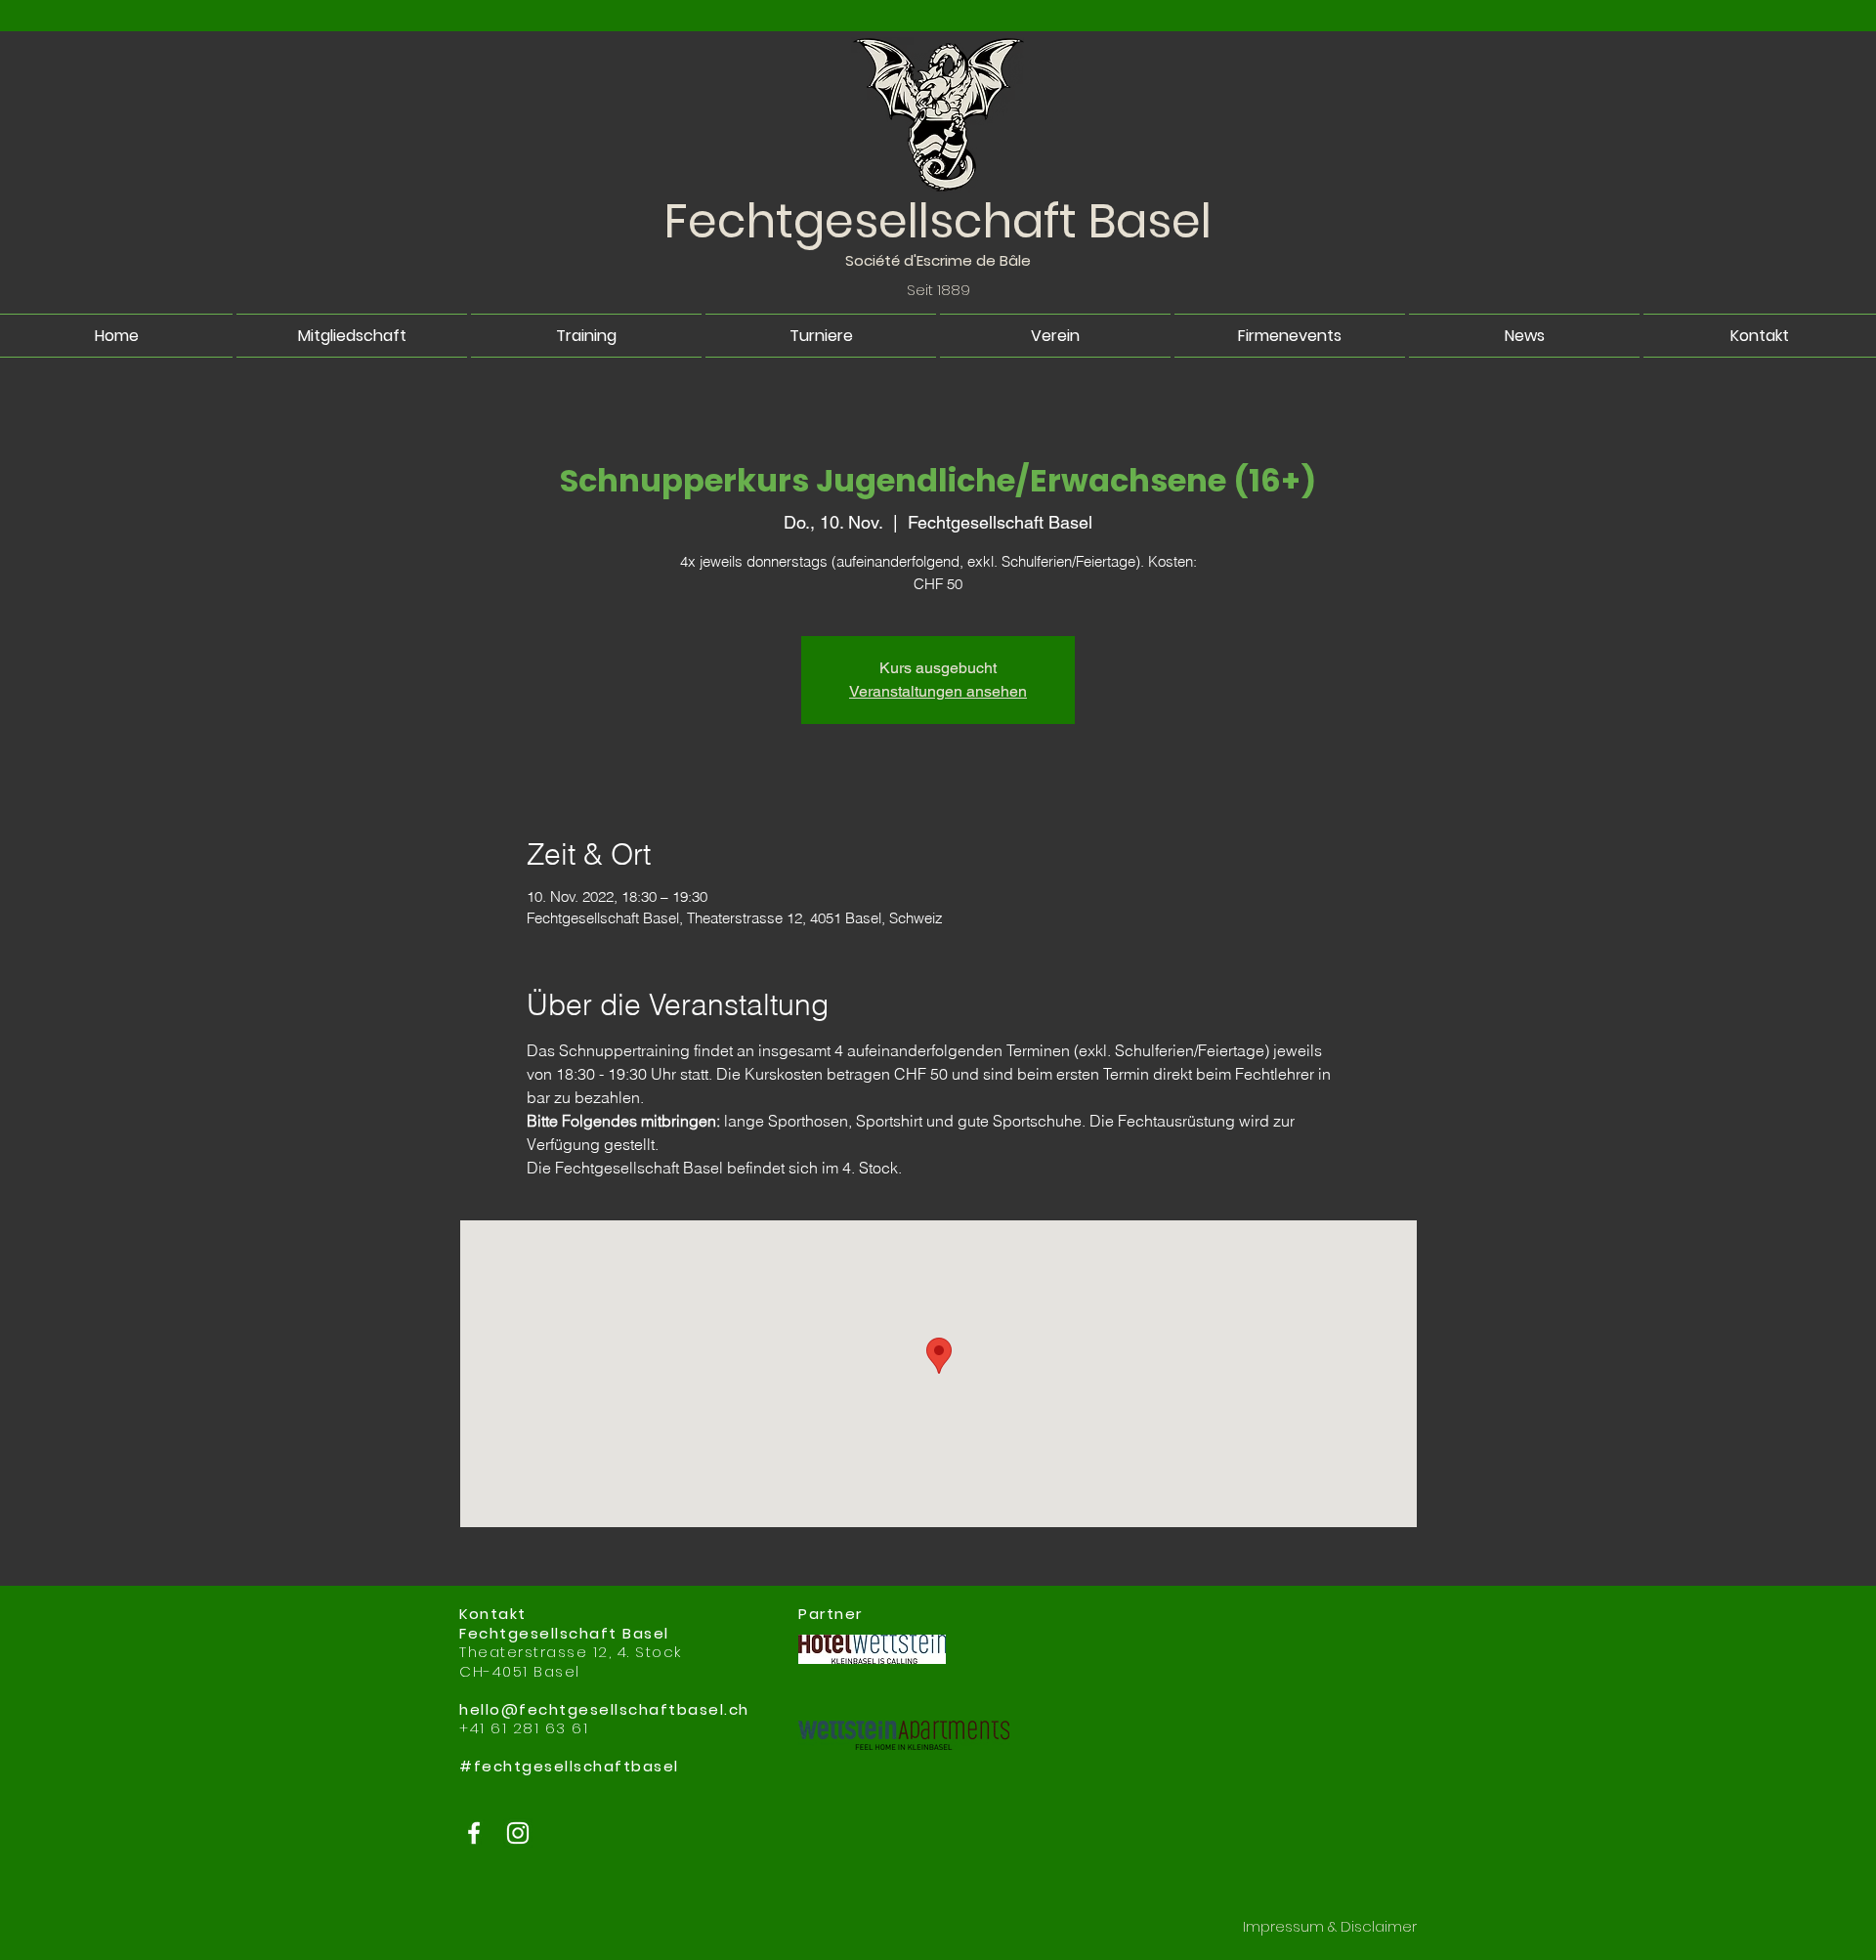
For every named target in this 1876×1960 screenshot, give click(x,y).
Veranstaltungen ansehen (938, 691)
